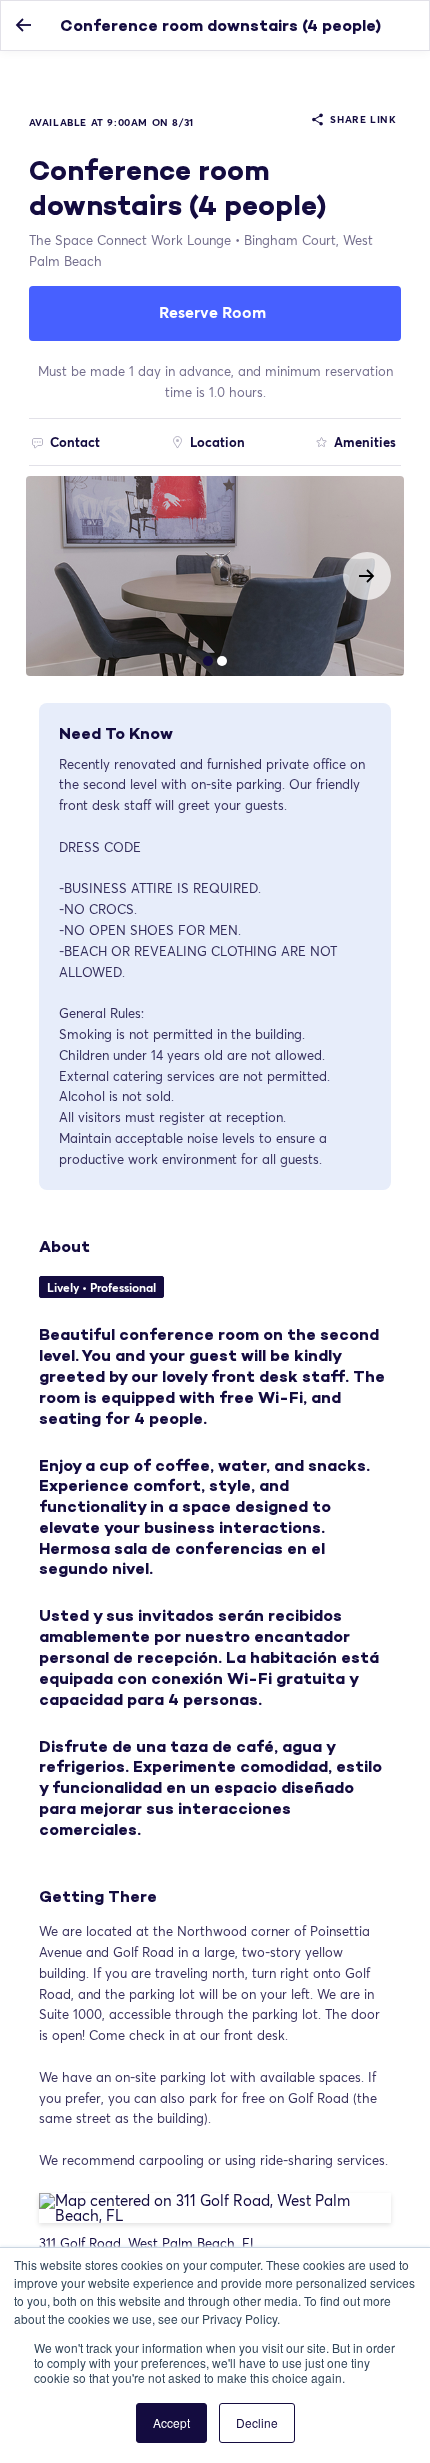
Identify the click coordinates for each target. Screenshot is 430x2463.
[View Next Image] (367, 576)
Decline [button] (257, 2422)
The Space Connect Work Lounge (130, 240)
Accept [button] (171, 2422)
